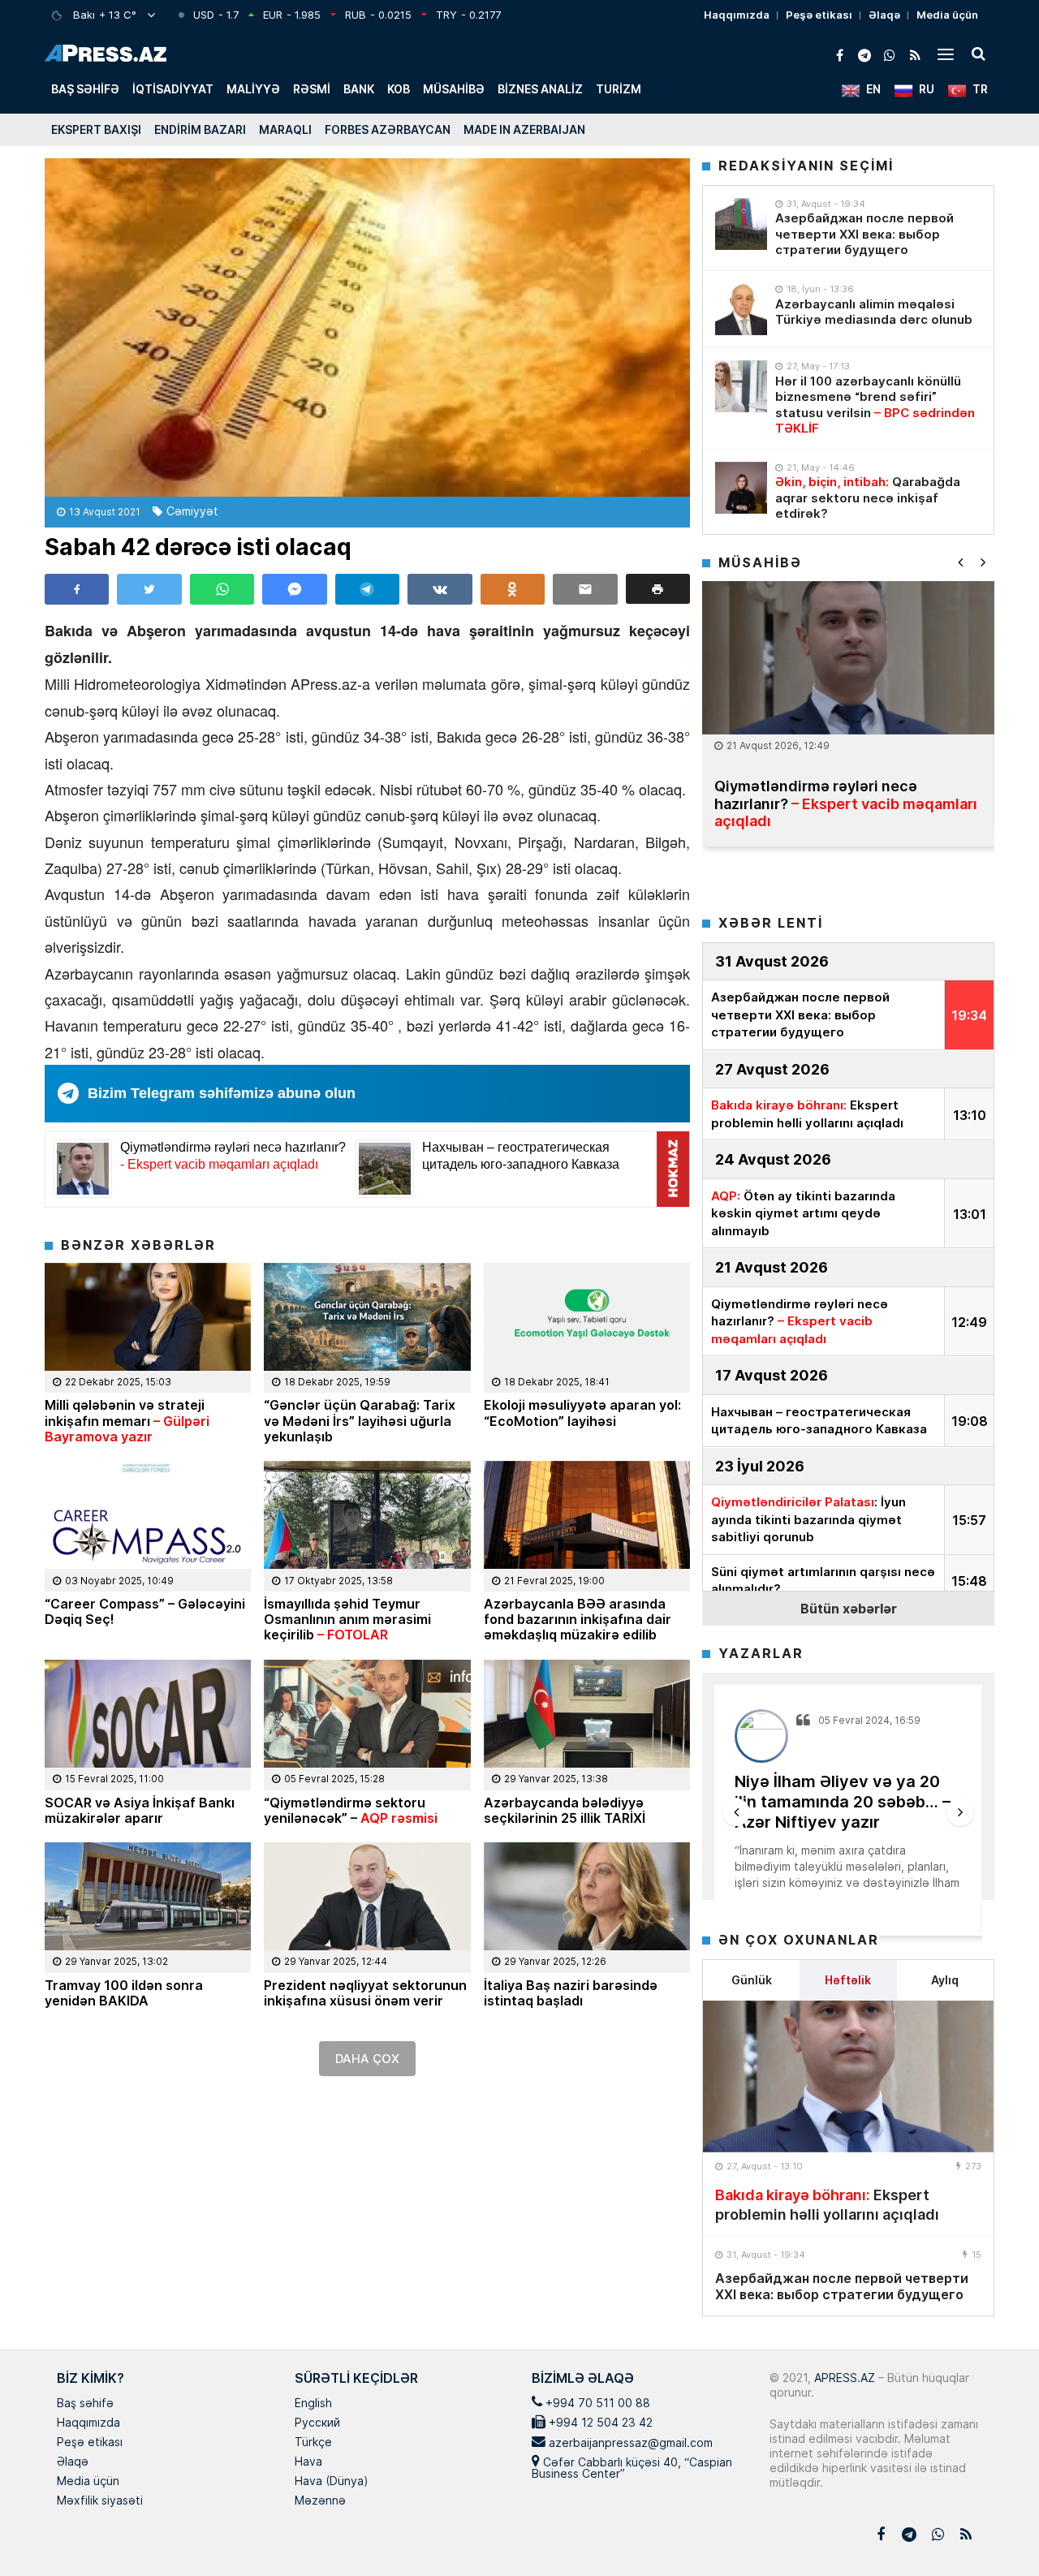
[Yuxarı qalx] (994, 2531)
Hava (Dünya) (331, 2482)
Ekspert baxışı (96, 129)
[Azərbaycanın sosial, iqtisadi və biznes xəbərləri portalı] (106, 53)
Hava (308, 2462)
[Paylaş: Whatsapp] (222, 589)
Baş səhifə (85, 89)
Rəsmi (312, 89)
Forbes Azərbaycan (388, 129)
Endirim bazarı (200, 129)
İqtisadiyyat (173, 89)
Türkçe (313, 2443)
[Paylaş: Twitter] (149, 589)
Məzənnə (320, 2501)
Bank (359, 89)
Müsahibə (454, 89)
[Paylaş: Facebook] (77, 589)
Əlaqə (884, 15)
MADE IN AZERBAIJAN (524, 129)
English (313, 2404)
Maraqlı (285, 129)
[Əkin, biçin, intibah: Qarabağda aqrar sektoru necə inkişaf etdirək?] (741, 488)
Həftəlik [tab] (848, 1980)
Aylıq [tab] (945, 1980)
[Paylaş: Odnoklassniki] (513, 589)
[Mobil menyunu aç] (946, 54)
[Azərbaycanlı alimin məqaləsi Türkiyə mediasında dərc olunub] (741, 309)
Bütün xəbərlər (849, 1608)
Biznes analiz (540, 89)
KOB (399, 89)
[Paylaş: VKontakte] (440, 589)
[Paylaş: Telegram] (367, 589)
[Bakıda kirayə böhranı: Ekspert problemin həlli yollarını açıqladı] (848, 2077)
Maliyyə (253, 89)
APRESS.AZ (843, 2378)
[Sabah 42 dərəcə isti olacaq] (367, 327)
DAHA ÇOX (367, 2059)
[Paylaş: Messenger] (294, 589)
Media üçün (947, 15)
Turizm (619, 89)
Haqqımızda (737, 15)
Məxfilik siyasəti (100, 2501)
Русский (317, 2423)
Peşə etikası (819, 15)
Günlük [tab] (752, 1980)
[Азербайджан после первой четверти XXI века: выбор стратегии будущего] (741, 224)
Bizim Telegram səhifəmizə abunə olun (222, 1093)
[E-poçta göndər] (585, 589)
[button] (658, 589)
